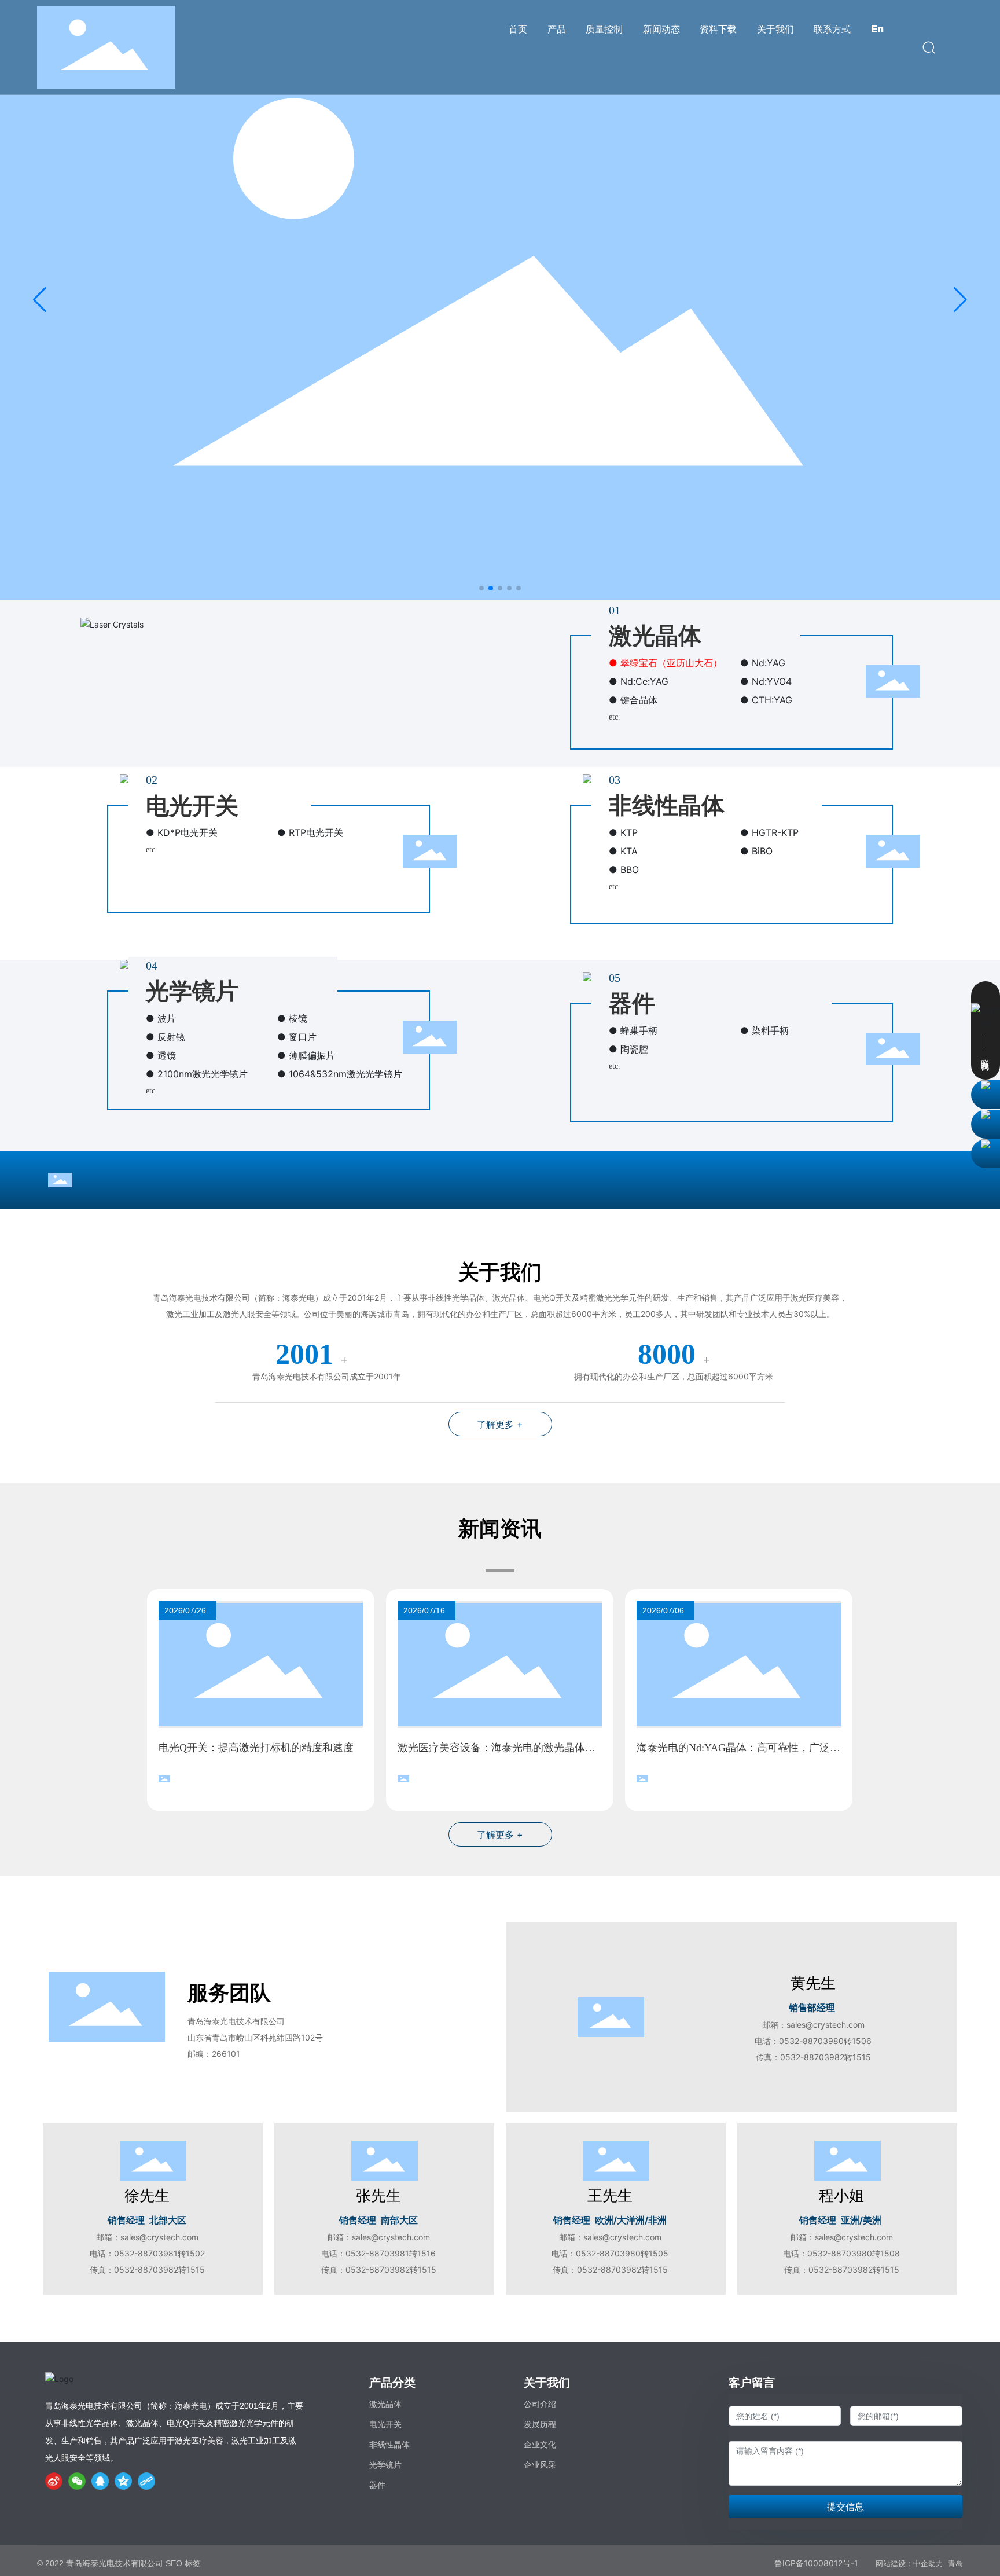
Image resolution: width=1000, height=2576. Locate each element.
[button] (481, 588)
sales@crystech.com (826, 2025)
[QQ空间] (123, 2481)
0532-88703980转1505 (622, 2253)
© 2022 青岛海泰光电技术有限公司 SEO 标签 (119, 2563)
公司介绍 (540, 2404)
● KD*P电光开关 (182, 832)
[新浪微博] (54, 2481)
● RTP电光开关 (310, 832)
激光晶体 (655, 636)
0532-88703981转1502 (159, 2253)
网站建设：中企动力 (909, 2564)
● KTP (623, 832)
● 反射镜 (166, 1037)
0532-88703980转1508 (854, 2253)
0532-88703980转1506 (825, 2041)
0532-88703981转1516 (391, 2253)
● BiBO (756, 851)
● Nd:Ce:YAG (639, 681)
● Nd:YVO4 (766, 681)
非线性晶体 (667, 806)
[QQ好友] (100, 2481)
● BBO (624, 869)
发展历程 (540, 2424)
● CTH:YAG (766, 700)
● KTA (623, 851)
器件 (632, 1003)
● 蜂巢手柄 (633, 1030)
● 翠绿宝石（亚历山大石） (666, 663)
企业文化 (540, 2445)
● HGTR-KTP (769, 832)
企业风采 (540, 2465)
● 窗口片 (297, 1037)
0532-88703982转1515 (826, 2057)
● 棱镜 (292, 1018)
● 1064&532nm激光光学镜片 (340, 1074)
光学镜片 (192, 991)
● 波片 (161, 1018)
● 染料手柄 (764, 1030)
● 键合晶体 (633, 700)
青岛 (955, 2564)
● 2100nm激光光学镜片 (197, 1074)
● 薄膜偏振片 (306, 1055)
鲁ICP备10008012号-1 (816, 2563)
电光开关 (192, 806)
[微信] (77, 2481)
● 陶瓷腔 (628, 1049)
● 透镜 (161, 1055)
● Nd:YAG (763, 663)
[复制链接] (146, 2481)
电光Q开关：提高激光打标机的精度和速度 (256, 1748)
